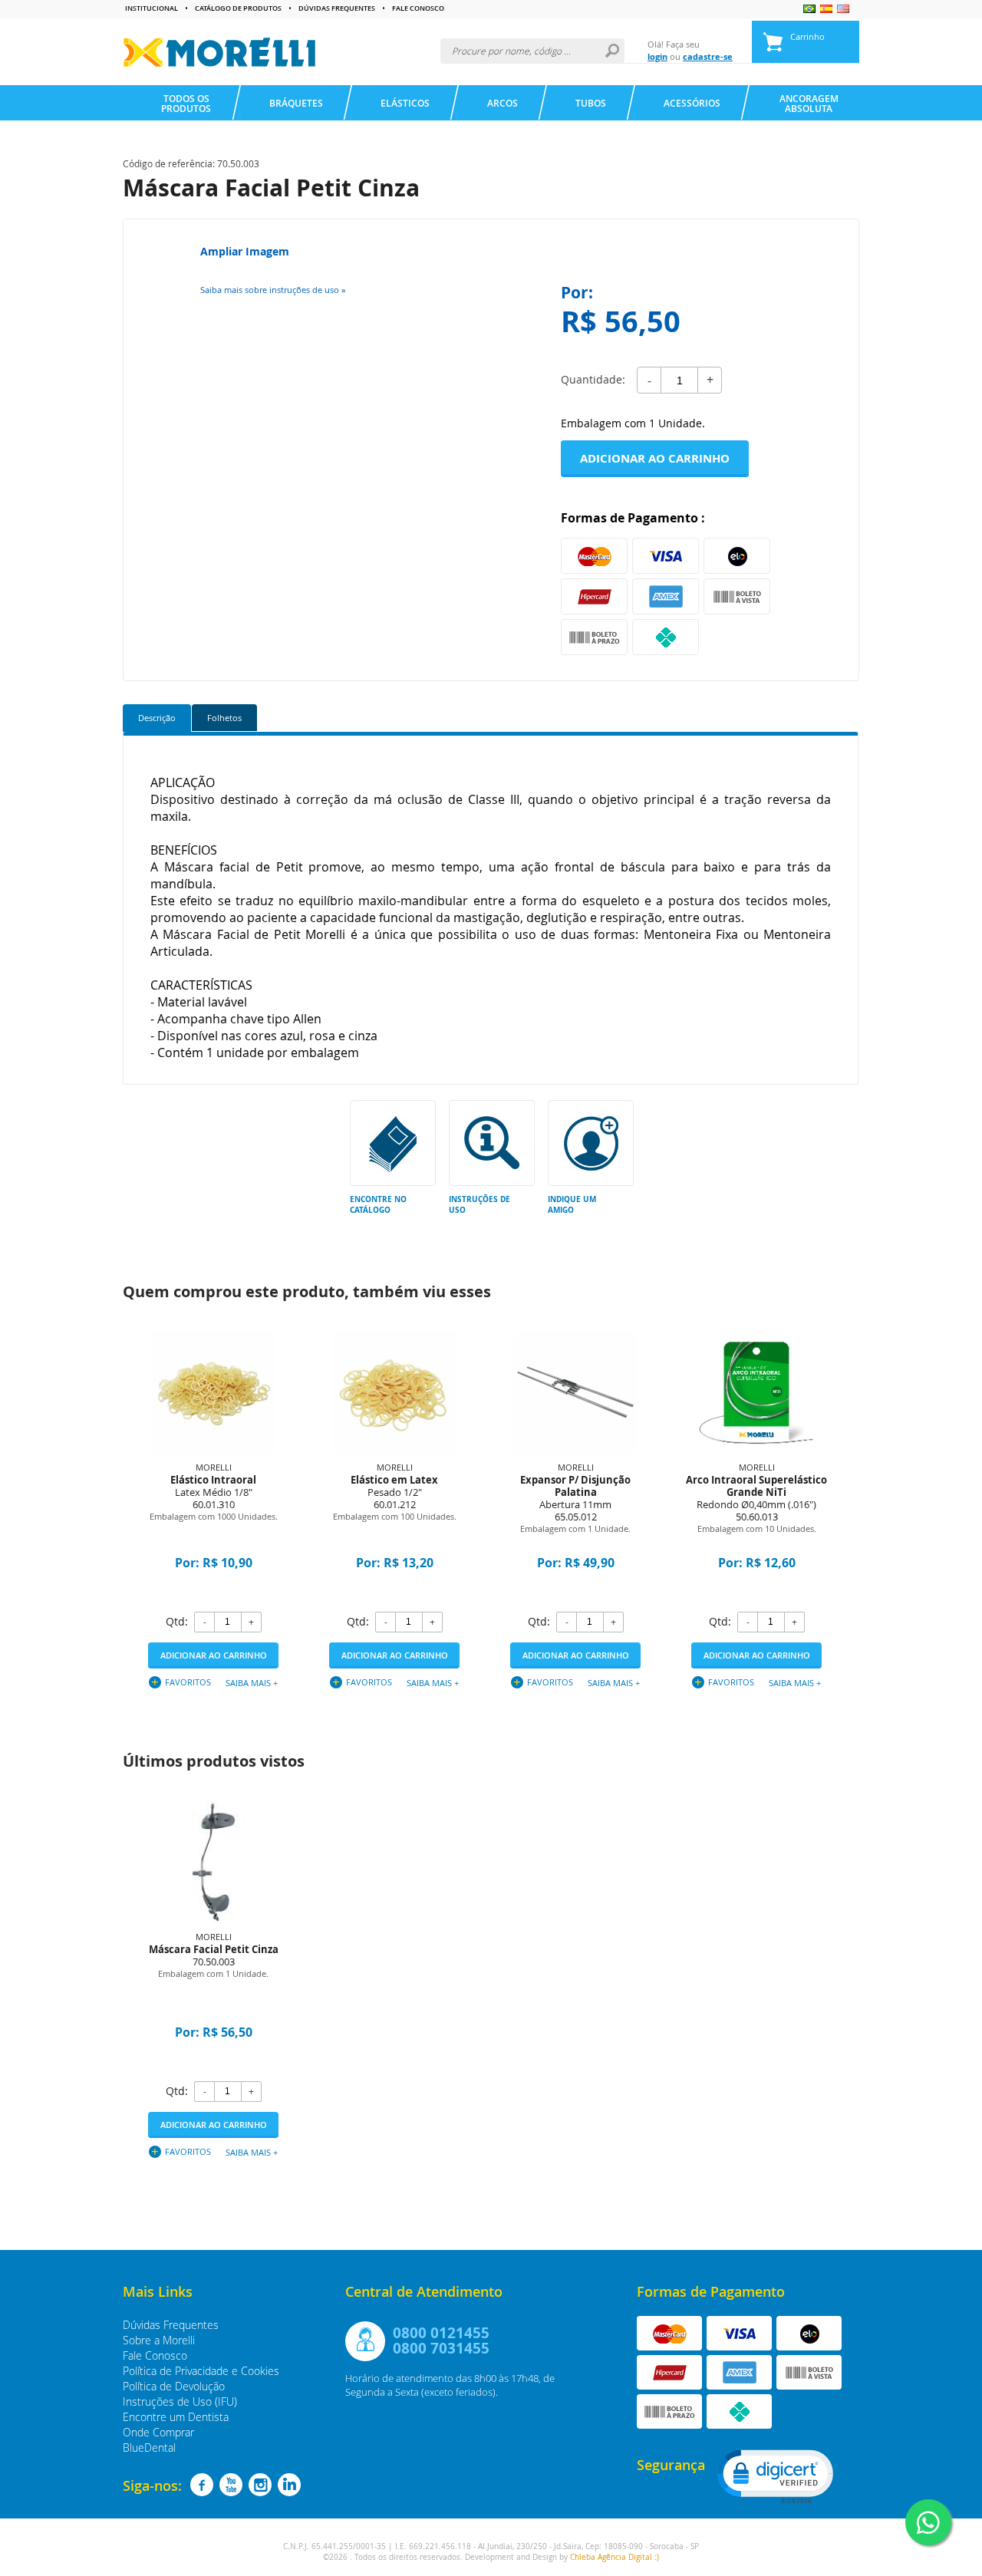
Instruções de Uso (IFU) (180, 2401)
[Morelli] (219, 52)
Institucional (152, 9)
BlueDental (149, 2448)
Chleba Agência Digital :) (615, 2557)
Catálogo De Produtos (238, 9)
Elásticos (405, 103)
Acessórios (692, 103)
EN (843, 9)
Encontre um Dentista (176, 2417)
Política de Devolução (174, 2386)
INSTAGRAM (260, 2485)
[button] (774, 2476)
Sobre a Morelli (159, 2340)
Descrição (157, 718)
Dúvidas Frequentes (337, 9)
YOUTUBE (231, 2485)
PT (809, 9)
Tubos (591, 103)
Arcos (503, 103)
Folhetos (224, 718)
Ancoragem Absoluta (809, 104)
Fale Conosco (418, 9)
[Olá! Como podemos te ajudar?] (928, 2522)
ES (826, 9)
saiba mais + (252, 1683)
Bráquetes (296, 103)
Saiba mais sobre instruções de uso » (273, 290)
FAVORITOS (188, 1682)
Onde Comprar (158, 2432)
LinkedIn (289, 2485)
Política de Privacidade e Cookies (201, 2371)
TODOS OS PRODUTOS (186, 104)
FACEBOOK (202, 2485)
